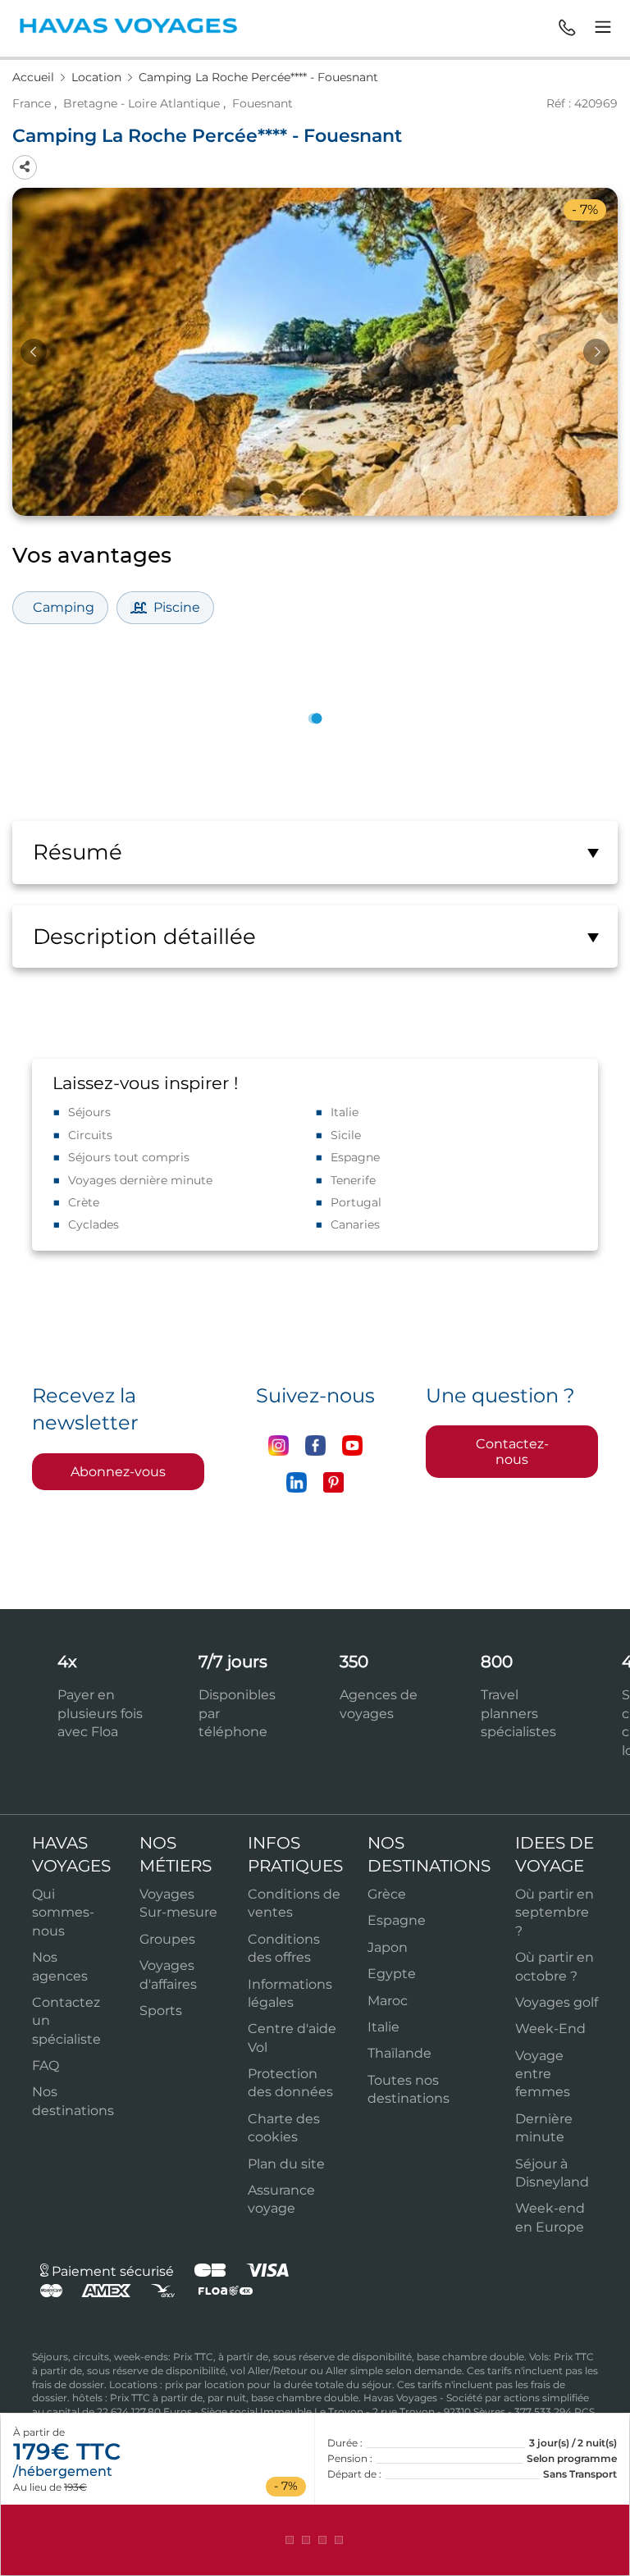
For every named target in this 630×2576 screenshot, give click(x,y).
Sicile (346, 1135)
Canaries (355, 1224)
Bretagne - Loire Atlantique (142, 103)
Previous (34, 352)
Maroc (388, 2001)
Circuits (90, 1135)
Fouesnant (262, 103)
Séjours (89, 1112)
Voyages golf (557, 2002)
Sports (161, 2011)
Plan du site (286, 2164)
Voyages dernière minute (140, 1180)
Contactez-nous (512, 1452)
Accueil (35, 77)
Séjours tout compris (129, 1157)
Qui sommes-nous (63, 1913)
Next (596, 352)
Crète (84, 1202)
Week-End (550, 2029)
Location (98, 77)
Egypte (392, 1974)
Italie (345, 1112)
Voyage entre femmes (543, 2074)
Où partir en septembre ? (555, 1913)
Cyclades (94, 1224)
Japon (388, 1947)
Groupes (167, 1939)
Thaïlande (399, 2053)
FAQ (46, 2065)
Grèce (387, 1894)
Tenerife (353, 1180)
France (32, 103)
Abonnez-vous (118, 1472)
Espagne (355, 1157)
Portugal (356, 1202)
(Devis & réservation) (315, 2540)
